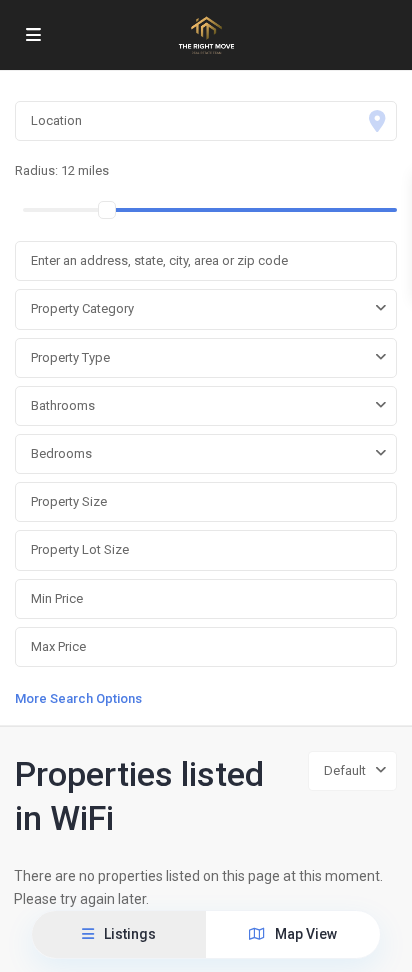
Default (345, 770)
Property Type (70, 357)
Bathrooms (63, 405)
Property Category (82, 308)
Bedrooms (61, 453)
